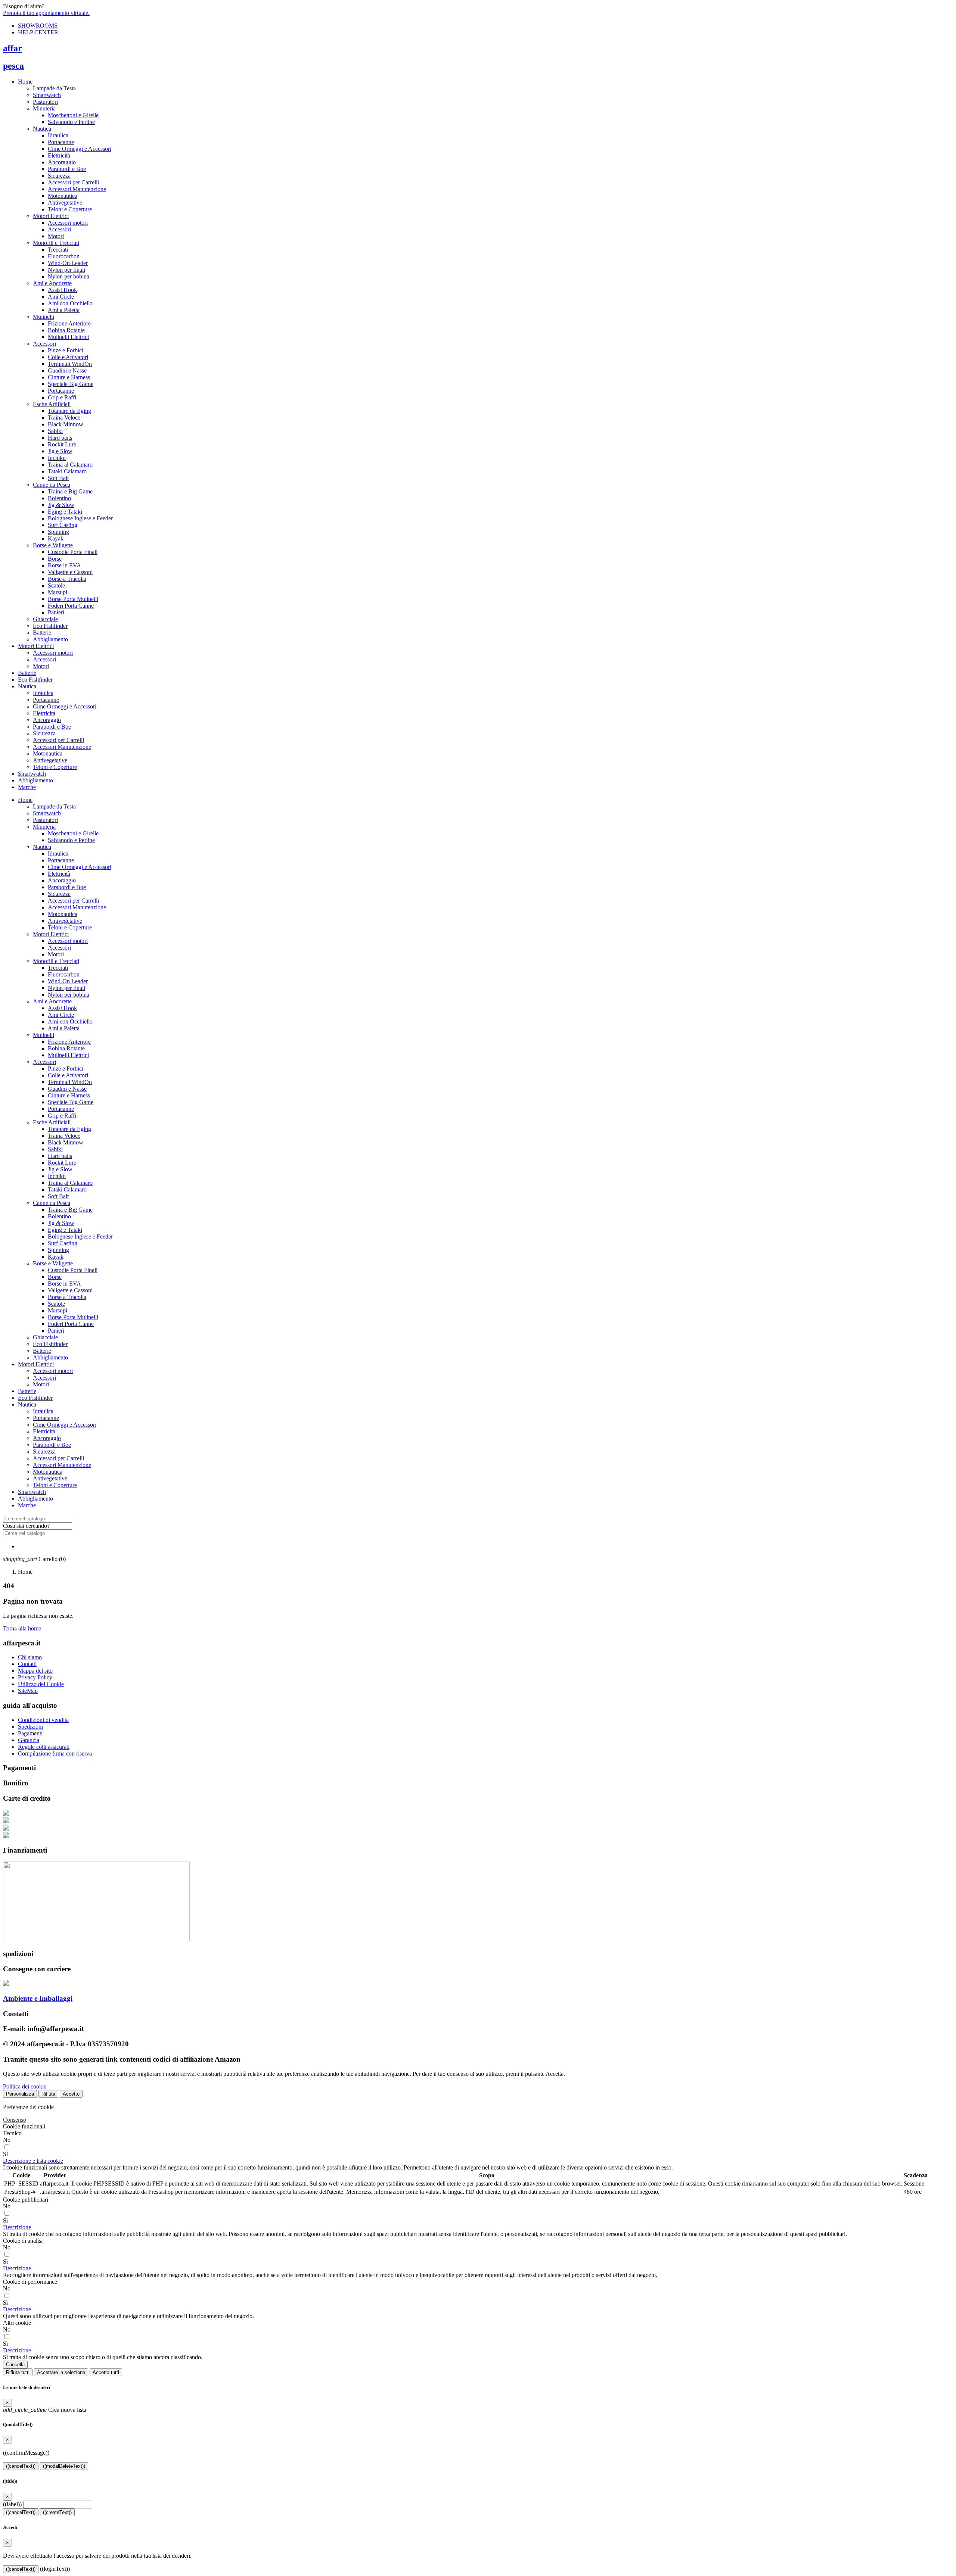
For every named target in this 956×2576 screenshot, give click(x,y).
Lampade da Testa (54, 88)
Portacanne (61, 142)
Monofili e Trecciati (56, 243)
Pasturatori (45, 102)
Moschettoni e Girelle (73, 115)
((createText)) (57, 2512)
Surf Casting (63, 525)
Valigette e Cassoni (70, 572)
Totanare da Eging (69, 411)
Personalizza (20, 2094)
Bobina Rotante (66, 330)
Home (25, 82)
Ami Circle (61, 297)
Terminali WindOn (70, 364)
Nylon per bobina (69, 276)
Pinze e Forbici (66, 350)
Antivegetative (65, 203)
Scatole (56, 585)
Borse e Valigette (53, 545)
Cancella (15, 2365)
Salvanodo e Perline (71, 122)
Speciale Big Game (71, 384)
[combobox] (38, 1519)
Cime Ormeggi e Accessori (80, 149)
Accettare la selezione (61, 2372)
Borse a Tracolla (67, 579)
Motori (56, 236)
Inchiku (57, 458)
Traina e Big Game (70, 491)
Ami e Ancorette (52, 283)
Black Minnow (66, 424)
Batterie (42, 633)
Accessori (59, 229)
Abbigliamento (50, 639)
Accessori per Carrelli (73, 182)
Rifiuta (48, 2094)
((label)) (12, 2504)
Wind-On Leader (68, 263)
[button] (33, 2161)
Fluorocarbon (64, 256)
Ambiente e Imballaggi (38, 1998)
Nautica (42, 129)
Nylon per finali (66, 270)
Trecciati (58, 250)
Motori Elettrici (51, 216)
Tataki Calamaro (67, 471)
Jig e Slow (60, 451)
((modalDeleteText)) (64, 2466)
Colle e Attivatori (68, 357)
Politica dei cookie (25, 2086)
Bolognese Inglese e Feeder (80, 518)
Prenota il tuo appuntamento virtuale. (46, 13)
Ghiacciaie (45, 619)
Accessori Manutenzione (77, 189)
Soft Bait (58, 478)
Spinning (58, 532)
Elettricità (59, 155)
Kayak (56, 538)
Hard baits (60, 438)
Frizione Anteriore (69, 323)
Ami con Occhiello (70, 303)
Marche (27, 787)
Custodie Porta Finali (73, 552)
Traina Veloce (64, 418)
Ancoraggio (62, 162)
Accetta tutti (106, 2372)
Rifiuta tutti (18, 2372)
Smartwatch (47, 95)
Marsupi (58, 592)
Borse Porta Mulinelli (73, 599)
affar (13, 48)
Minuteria (44, 108)
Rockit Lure (62, 444)
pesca (13, 66)
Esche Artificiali (52, 404)
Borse (55, 559)
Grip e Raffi (62, 397)
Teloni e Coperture (70, 209)
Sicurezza (59, 176)
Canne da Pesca (52, 485)
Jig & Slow (61, 505)
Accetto (71, 2094)
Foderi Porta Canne (71, 606)
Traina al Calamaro (70, 465)
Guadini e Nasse (67, 370)
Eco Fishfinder (50, 626)
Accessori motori (68, 223)
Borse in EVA (64, 565)
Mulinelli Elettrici (68, 337)
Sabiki (55, 431)
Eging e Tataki (65, 512)
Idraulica (58, 135)
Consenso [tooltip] (15, 2120)
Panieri (56, 612)
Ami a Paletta (64, 310)
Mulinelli (44, 317)
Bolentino (59, 498)
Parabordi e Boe (67, 169)
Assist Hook (62, 290)
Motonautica (63, 196)
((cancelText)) (21, 2466)
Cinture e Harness (69, 377)
